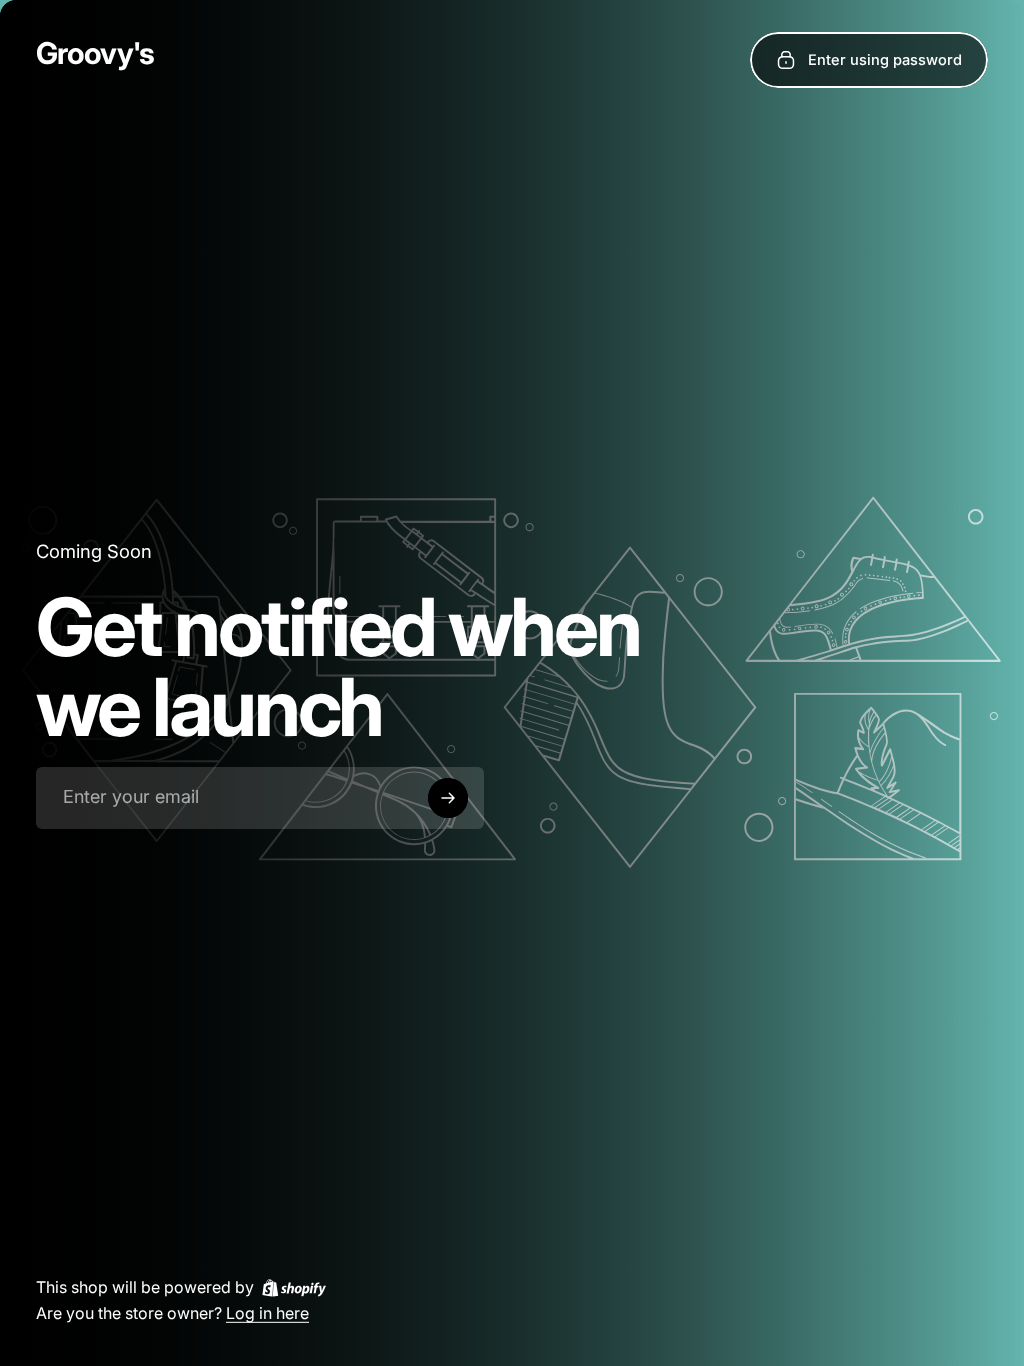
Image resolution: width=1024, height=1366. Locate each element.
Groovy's (95, 53)
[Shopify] (294, 1287)
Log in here (267, 1312)
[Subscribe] (448, 798)
